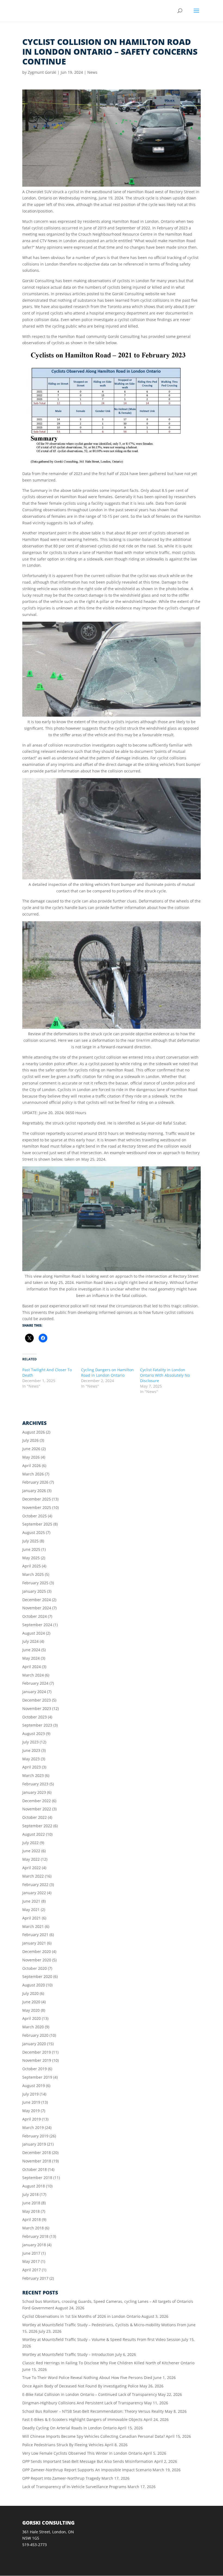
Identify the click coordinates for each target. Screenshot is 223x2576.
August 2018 (34, 2186)
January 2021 (34, 1943)
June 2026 (31, 1449)
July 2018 (30, 2194)
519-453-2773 (35, 2545)
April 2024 (32, 1667)
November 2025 (37, 1507)
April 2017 (32, 2270)
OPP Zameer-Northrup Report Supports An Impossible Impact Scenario (87, 2470)
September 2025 (37, 1524)
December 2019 (37, 2052)
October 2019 (35, 2069)
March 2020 (33, 2027)
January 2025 (34, 1591)
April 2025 (32, 1566)
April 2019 (32, 2119)
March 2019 (33, 2127)
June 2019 (31, 2102)
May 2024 (31, 1658)
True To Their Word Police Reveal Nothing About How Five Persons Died (87, 2378)
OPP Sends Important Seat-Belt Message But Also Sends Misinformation (88, 2461)
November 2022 (37, 1809)
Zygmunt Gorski (42, 72)
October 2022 (35, 1817)
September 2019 (37, 2077)
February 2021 (35, 1935)
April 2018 (32, 2219)
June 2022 (31, 1851)
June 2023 (31, 1750)
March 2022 (33, 1876)
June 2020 (31, 2002)
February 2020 (35, 2035)
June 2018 (31, 2203)
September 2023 (37, 1725)
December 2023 (37, 1700)
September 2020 (37, 1976)
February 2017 (35, 2278)
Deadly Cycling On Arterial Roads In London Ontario (69, 2428)
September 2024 (37, 1625)
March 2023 (33, 1775)
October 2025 (35, 1516)
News (92, 72)
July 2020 (30, 1993)
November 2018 (37, 2161)
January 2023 (34, 1792)
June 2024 (31, 1650)
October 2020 (35, 1968)
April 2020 (32, 2018)
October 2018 (35, 2169)
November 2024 (37, 1608)
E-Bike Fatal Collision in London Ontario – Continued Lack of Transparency (90, 2394)
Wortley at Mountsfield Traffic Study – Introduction (68, 2354)
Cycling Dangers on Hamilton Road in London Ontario (107, 1372)
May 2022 (31, 1859)
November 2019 (37, 2060)
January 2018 (34, 2245)
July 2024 (30, 1641)
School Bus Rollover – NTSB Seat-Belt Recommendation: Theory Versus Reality (93, 2411)
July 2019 (30, 2094)
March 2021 (33, 1926)
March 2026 (33, 1474)
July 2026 (30, 1440)
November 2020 (37, 1960)
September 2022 (37, 1826)
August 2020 (34, 1985)
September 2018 (37, 2178)
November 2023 (37, 1708)
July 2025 (30, 1541)
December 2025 (37, 1499)
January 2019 (34, 2144)
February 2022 (35, 1885)
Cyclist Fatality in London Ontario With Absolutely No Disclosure (165, 1375)
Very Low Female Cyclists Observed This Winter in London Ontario (82, 2453)
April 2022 (32, 1868)
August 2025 (34, 1532)
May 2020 (31, 2010)
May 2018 (31, 2211)
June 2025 (31, 1549)
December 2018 (37, 2153)
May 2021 (31, 1910)
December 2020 (37, 1951)
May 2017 (31, 2261)
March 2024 (33, 1675)
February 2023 (35, 1784)
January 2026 (34, 1491)
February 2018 (35, 2236)
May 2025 (31, 1558)
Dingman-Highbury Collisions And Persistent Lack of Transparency (83, 2403)
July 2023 (30, 1742)
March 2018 (33, 2228)
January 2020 (34, 2044)
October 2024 (35, 1616)
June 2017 (31, 2253)
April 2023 (32, 1767)
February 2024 (35, 1683)
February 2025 (35, 1583)
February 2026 (35, 1482)
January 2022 (34, 1893)
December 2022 (37, 1801)
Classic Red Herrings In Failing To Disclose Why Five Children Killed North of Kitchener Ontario (108, 2363)
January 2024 (34, 1692)
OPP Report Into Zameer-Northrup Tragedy (61, 2478)
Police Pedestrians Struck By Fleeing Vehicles (63, 2445)
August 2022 (34, 1834)
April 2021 (32, 1918)
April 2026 (32, 1466)
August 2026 (34, 1432)
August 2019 (34, 2086)
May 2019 (31, 2111)
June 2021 (31, 1901)
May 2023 (31, 1759)
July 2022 (30, 1843)
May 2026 (31, 1457)
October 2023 (35, 1717)
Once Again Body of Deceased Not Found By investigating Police (80, 2386)
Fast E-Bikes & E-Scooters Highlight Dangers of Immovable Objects (82, 2419)
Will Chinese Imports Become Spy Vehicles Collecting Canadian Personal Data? (94, 2436)
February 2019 (35, 2136)
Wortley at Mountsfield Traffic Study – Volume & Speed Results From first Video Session (101, 2339)
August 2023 (34, 1734)
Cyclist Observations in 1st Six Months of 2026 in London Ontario (81, 2316)
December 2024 (37, 1600)
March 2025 (33, 1574)
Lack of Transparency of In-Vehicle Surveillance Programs (74, 2487)
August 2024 (34, 1633)
